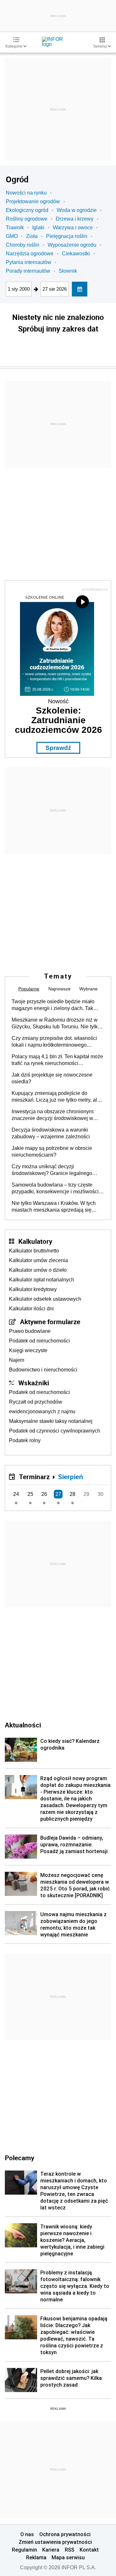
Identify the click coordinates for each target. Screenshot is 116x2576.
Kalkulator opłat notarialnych (42, 1280)
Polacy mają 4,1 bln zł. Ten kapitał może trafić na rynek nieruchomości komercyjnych (57, 1060)
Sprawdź (58, 748)
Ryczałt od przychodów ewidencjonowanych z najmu (42, 1407)
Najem (17, 1360)
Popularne (29, 989)
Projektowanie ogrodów (33, 201)
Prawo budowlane (30, 1331)
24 (16, 1494)
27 (58, 1494)
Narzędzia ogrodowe (30, 254)
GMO (12, 236)
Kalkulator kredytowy (33, 1289)
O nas (27, 2534)
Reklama (36, 2557)
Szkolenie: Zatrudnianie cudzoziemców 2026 (58, 720)
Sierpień (71, 1477)
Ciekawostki (76, 254)
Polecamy (19, 2158)
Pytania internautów (29, 262)
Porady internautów (28, 271)
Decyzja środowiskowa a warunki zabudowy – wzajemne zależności (51, 1133)
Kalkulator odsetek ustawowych (45, 1299)
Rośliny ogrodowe (27, 219)
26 (44, 1494)
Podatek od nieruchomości (39, 1341)
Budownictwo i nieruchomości (43, 1370)
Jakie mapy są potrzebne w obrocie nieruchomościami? (52, 1151)
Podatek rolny (25, 1440)
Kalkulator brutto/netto (34, 1251)
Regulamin (24, 2550)
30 (101, 1494)
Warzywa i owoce (73, 228)
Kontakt (89, 2550)
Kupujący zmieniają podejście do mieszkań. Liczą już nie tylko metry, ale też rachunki (56, 1097)
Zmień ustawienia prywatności (55, 2542)
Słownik (68, 271)
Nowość (58, 701)
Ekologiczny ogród (27, 210)
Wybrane (88, 989)
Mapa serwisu (68, 2557)
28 (72, 1494)
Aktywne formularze (50, 1322)
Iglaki (38, 228)
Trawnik (15, 228)
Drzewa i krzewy (75, 219)
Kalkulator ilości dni (31, 1309)
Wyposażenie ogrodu (72, 245)
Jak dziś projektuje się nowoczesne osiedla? (52, 1078)
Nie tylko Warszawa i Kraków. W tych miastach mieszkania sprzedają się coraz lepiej (54, 1207)
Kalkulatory (35, 1241)
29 (86, 1494)
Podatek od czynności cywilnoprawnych (55, 1431)
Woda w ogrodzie (77, 210)
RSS (70, 2550)
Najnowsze (59, 989)
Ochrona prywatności (65, 2534)
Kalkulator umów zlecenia (39, 1260)
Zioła (32, 236)
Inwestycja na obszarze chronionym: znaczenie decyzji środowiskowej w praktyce (53, 1115)
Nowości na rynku (26, 193)
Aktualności (23, 1725)
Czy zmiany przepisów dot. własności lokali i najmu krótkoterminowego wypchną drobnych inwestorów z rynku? (57, 1042)
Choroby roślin (23, 245)
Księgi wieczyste (28, 1350)
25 (30, 1494)
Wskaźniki (34, 1383)
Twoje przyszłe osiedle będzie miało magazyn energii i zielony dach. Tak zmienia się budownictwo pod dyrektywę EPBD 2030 (58, 1005)
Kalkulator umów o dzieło (38, 1270)
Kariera (51, 2550)
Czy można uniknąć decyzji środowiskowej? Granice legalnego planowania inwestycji (52, 1170)
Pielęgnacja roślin (67, 236)
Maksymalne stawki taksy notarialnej (51, 1421)
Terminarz (34, 1477)
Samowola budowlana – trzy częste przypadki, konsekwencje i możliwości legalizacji (55, 1188)
